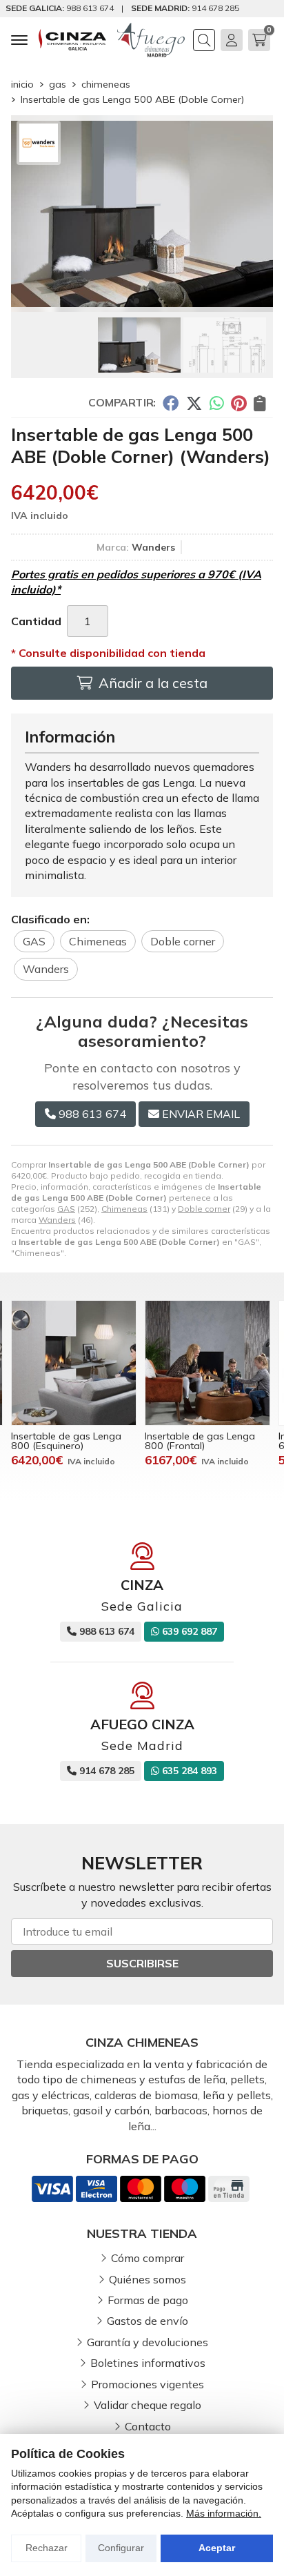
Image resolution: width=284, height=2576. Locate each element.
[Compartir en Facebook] (171, 403)
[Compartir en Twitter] (194, 403)
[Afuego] (151, 40)
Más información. (224, 2513)
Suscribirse (142, 1963)
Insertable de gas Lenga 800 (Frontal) (200, 1441)
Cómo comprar (148, 2258)
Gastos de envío (148, 2321)
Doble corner (204, 1209)
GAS (66, 1209)
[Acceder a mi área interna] (232, 40)
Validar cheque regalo (148, 2405)
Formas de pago (148, 2300)
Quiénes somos (148, 2279)
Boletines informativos (148, 2363)
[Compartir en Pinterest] (239, 403)
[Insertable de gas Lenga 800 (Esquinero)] (74, 1363)
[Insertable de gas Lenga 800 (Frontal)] (207, 1363)
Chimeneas (124, 1209)
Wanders (57, 1220)
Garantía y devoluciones (148, 2342)
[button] (136, 301)
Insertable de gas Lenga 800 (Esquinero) (66, 1441)
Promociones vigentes (148, 2384)
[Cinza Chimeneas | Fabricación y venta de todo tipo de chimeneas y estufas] (72, 40)
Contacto (148, 2426)
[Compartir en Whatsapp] (217, 403)
